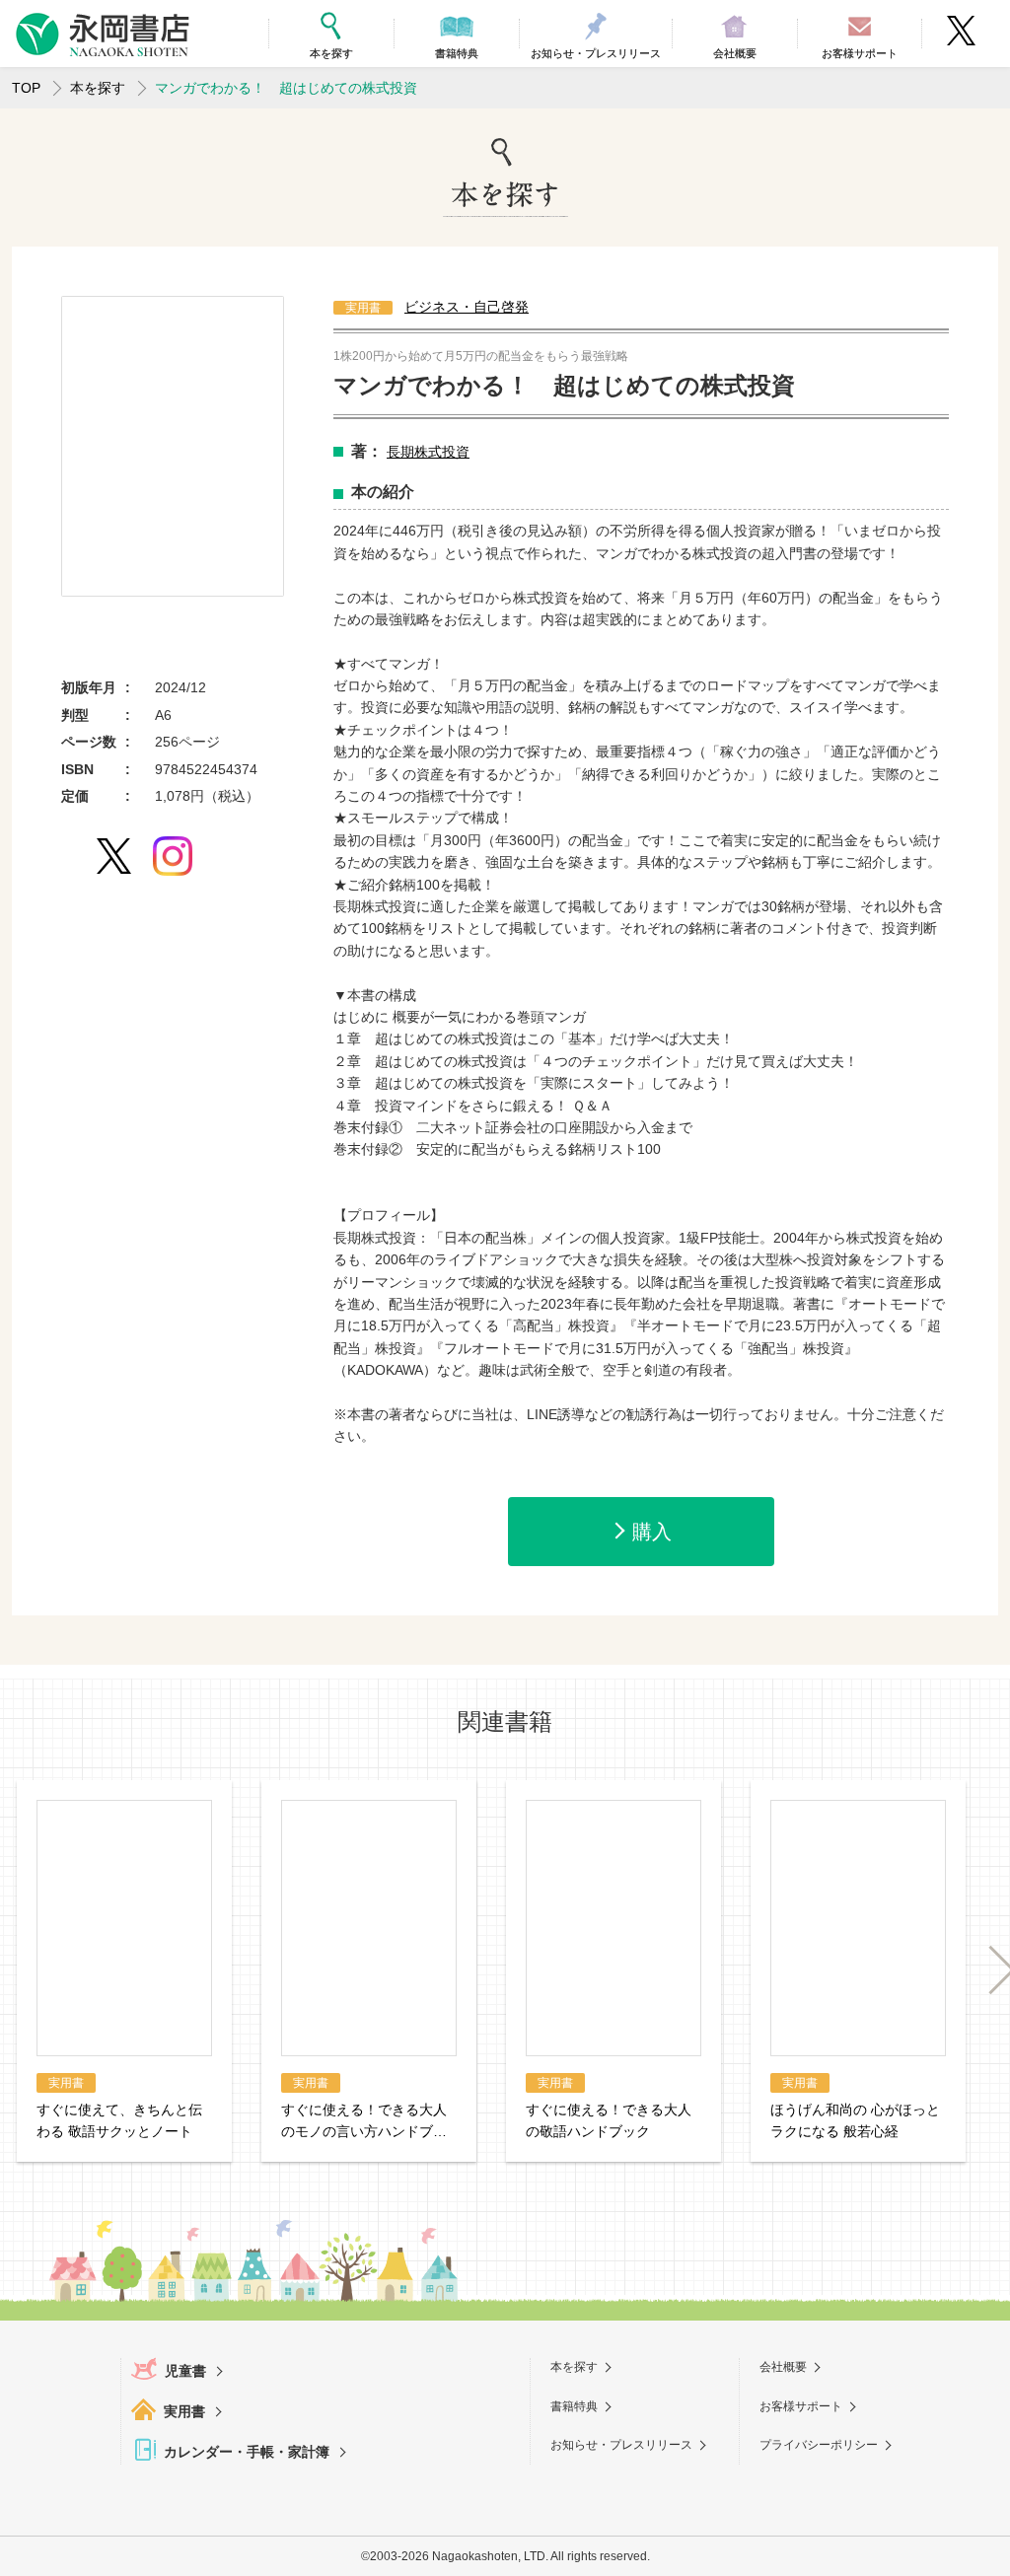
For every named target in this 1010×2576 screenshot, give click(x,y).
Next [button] (991, 1970)
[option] (173, 446)
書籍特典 (574, 2406)
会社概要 (783, 2367)
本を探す (98, 88)
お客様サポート (801, 2406)
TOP (26, 88)
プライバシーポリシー (819, 2445)
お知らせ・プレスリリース (621, 2445)
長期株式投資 (428, 452)
